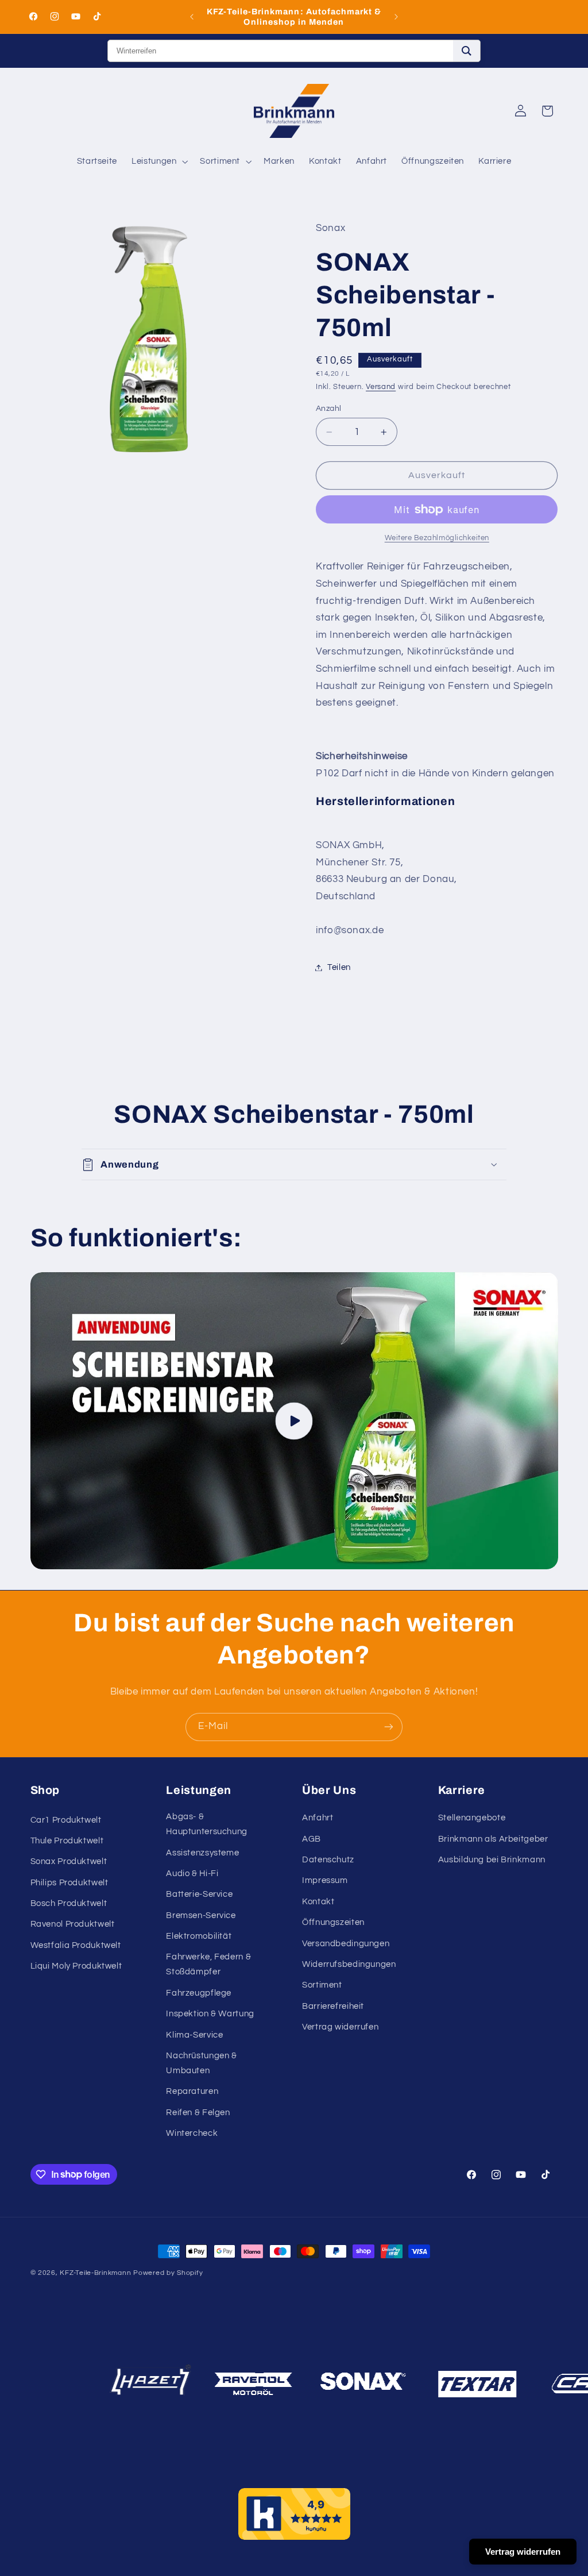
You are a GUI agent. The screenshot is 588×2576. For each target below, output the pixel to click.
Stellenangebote (472, 1818)
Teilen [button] (339, 967)
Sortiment (322, 1985)
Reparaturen (192, 2091)
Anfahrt (318, 1818)
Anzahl (329, 409)
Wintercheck (192, 2133)
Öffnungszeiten (333, 1922)
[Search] (467, 51)
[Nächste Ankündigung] (396, 17)
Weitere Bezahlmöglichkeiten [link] (437, 538)
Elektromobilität (199, 1936)
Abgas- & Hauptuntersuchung (207, 1824)
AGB (312, 1839)
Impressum (325, 1880)
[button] (159, 161)
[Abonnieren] (389, 1727)
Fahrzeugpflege (199, 1993)
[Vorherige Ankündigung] (192, 17)
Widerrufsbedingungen (349, 1964)
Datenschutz (328, 1860)
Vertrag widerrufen (340, 2027)
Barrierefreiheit (333, 2006)
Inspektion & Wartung (210, 2014)
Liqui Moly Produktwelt (76, 1966)
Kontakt (318, 1902)
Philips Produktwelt (69, 1883)
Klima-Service (194, 2035)
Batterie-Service (199, 1894)
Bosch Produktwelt (69, 1903)
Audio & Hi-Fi (192, 1874)
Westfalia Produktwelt (76, 1945)
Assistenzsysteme (202, 1853)
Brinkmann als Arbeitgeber (493, 1839)
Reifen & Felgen (198, 2113)
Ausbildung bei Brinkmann (492, 1860)
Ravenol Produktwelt (73, 1924)
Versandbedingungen (346, 1944)
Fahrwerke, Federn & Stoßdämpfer (208, 1964)
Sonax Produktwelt (69, 1861)
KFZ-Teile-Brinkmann (95, 2273)
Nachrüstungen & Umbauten (201, 2063)
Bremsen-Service (201, 1915)
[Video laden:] (294, 1421)
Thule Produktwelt (67, 1841)
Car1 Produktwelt (66, 1820)
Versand (381, 387)
